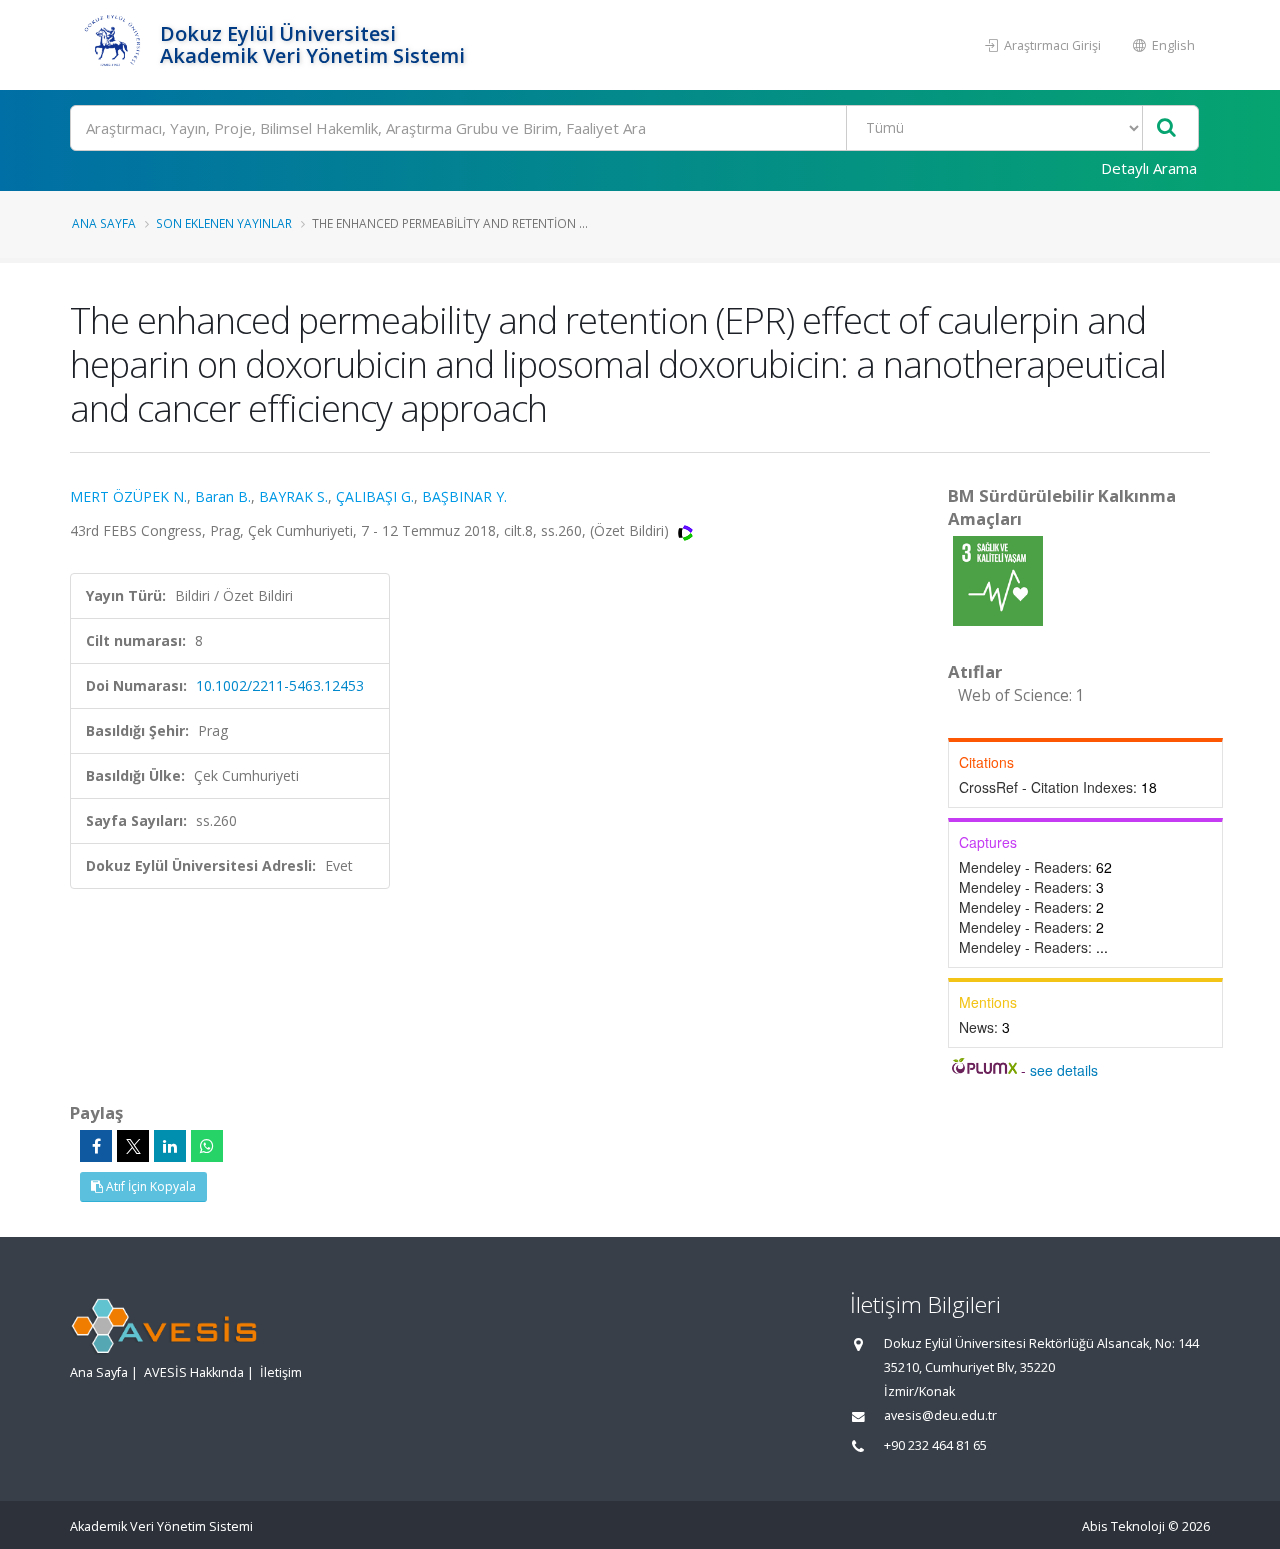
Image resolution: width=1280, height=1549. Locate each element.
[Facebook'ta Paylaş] (96, 1146)
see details (1064, 1070)
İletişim (281, 1372)
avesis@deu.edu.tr (940, 1415)
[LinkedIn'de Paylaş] (170, 1146)
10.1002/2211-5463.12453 (280, 685)
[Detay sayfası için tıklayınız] (998, 579)
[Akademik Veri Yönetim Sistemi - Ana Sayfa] (112, 45)
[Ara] (1166, 128)
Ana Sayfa (104, 223)
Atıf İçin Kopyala (149, 1186)
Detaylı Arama (1149, 168)
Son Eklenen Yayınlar (224, 223)
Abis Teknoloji (1123, 1526)
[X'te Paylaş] (133, 1146)
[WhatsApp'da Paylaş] (207, 1146)
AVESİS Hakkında (194, 1372)
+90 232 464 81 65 (935, 1445)
